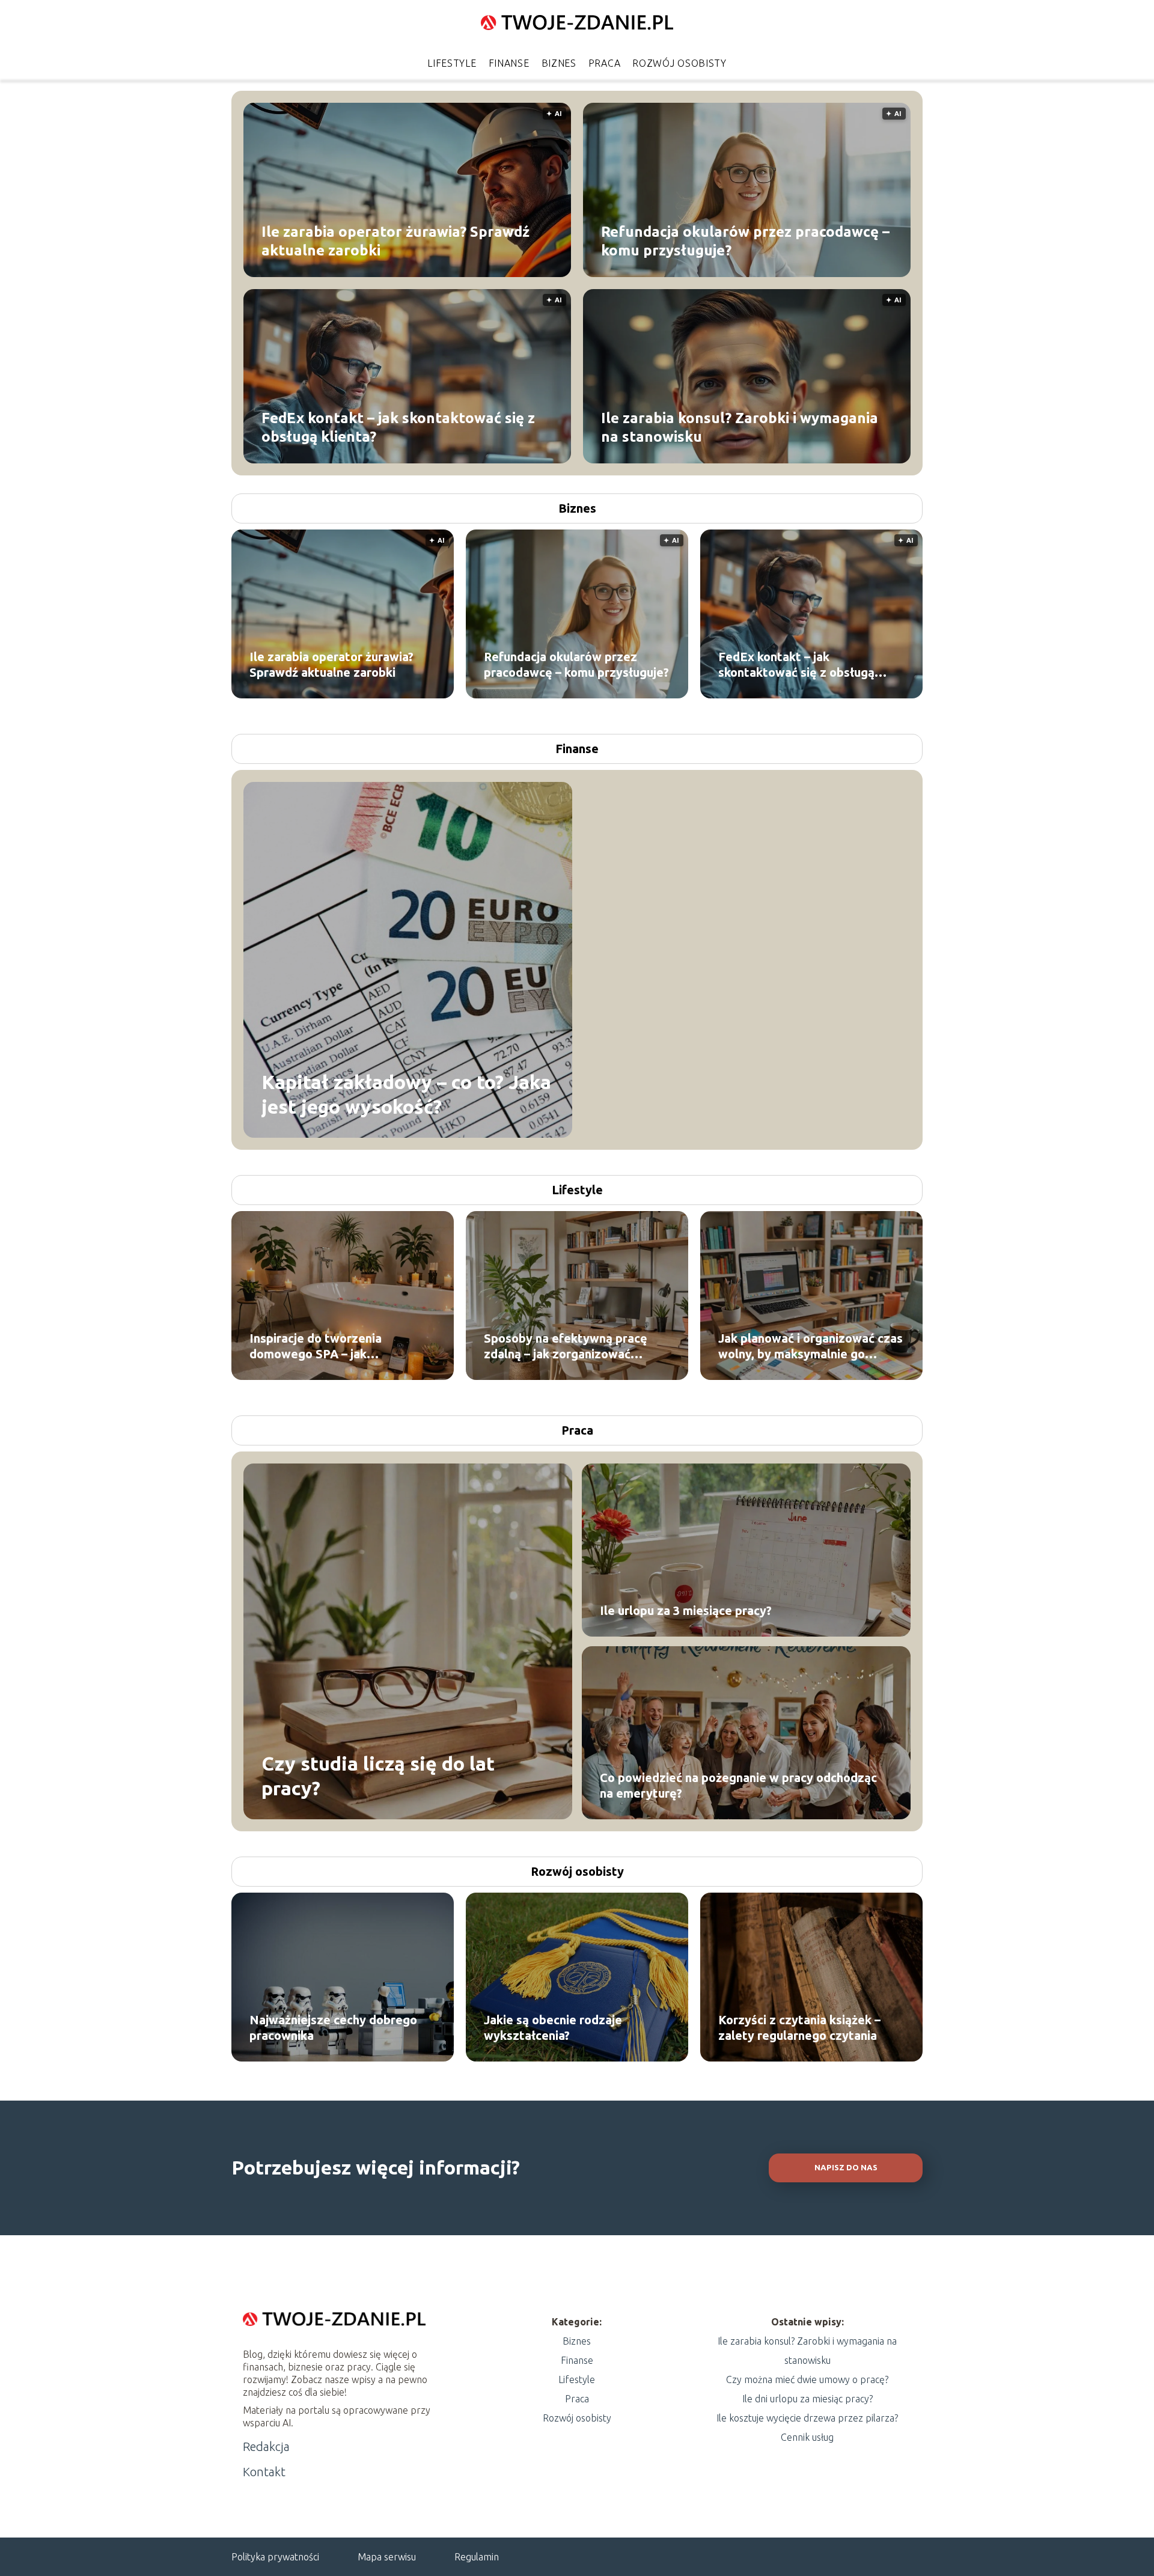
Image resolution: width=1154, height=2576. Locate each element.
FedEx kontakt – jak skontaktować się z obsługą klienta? (398, 427)
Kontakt (264, 2472)
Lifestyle (452, 63)
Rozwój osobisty (679, 63)
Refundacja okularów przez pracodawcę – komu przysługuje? (745, 240)
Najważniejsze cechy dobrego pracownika (333, 2028)
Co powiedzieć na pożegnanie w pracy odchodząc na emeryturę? (738, 1785)
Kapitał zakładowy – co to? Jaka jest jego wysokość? (406, 1094)
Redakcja (266, 2446)
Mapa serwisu (387, 2557)
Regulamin (477, 2557)
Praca (605, 63)
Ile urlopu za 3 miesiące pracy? (686, 1610)
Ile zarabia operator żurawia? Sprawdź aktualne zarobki (395, 240)
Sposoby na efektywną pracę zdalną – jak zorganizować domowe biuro (566, 1347)
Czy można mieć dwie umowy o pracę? (807, 2379)
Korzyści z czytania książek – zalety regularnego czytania (799, 2028)
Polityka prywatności (275, 2557)
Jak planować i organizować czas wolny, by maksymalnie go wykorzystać (811, 1347)
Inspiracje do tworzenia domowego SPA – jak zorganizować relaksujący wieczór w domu (322, 1347)
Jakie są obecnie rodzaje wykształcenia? (553, 2028)
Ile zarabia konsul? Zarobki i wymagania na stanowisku (740, 427)
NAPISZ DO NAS (846, 2168)
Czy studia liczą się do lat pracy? (378, 1775)
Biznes (559, 63)
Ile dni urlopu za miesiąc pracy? (807, 2399)
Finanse (509, 63)
